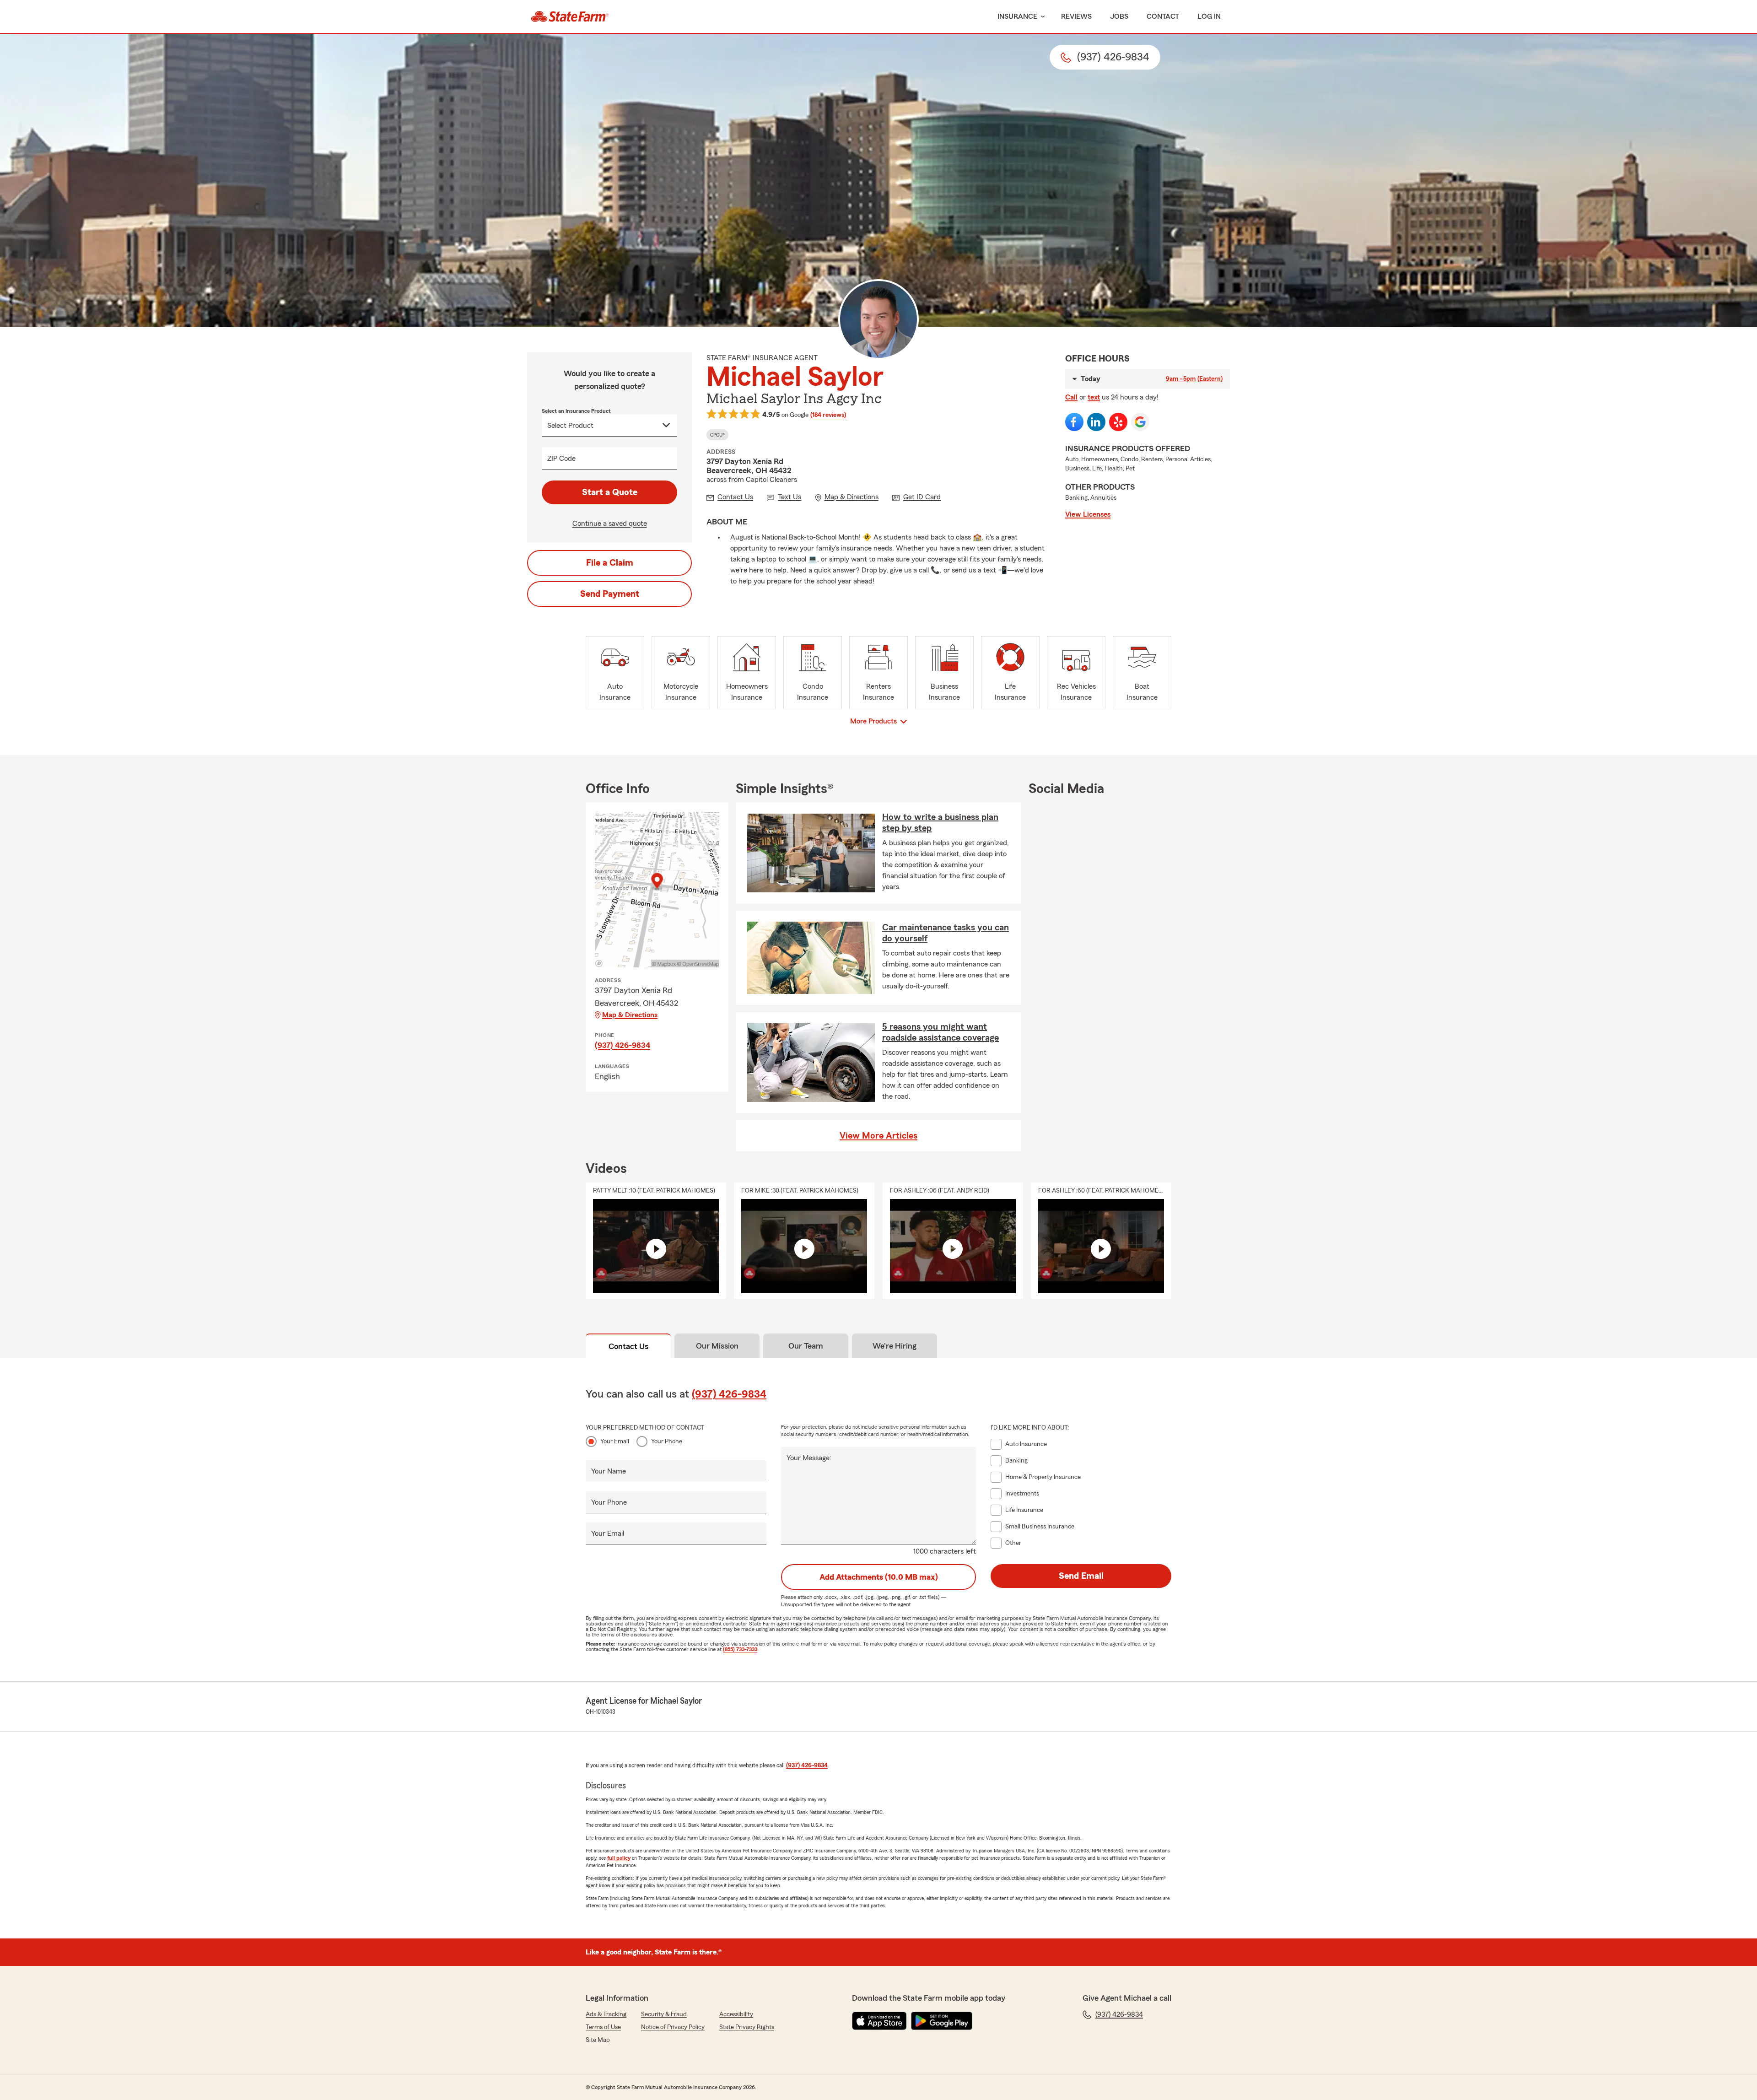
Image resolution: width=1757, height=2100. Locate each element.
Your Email (615, 1441)
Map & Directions (630, 1015)
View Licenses (1088, 514)
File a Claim (610, 563)
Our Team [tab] (806, 1346)
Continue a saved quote (610, 524)
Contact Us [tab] (628, 1346)
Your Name (609, 1471)
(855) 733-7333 (740, 1649)
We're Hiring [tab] (895, 1346)
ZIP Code (561, 459)
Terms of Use (603, 2027)
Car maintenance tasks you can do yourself (946, 933)
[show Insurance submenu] (1041, 17)
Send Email (1081, 1576)
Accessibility (736, 2014)
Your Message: (809, 1458)
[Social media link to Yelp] (1118, 422)
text (1094, 397)
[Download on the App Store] (879, 2021)
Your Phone (667, 1441)
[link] (570, 16)
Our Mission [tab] (717, 1346)
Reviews (1076, 16)
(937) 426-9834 (622, 1045)
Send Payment (610, 594)
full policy (619, 1858)
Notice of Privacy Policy (673, 2027)
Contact (1163, 16)
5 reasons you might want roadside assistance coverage (940, 1032)
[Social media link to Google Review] (1140, 422)
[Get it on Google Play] (942, 2021)
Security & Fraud (664, 2014)
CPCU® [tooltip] (717, 435)
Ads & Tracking (606, 2014)
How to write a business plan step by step (940, 823)
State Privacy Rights (747, 2027)
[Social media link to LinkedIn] (1096, 422)
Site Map (598, 2040)
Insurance (1017, 16)
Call (1071, 397)
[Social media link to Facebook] (1074, 422)
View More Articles (878, 1136)
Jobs (1119, 16)
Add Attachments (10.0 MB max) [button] (879, 1577)
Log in (1209, 16)
